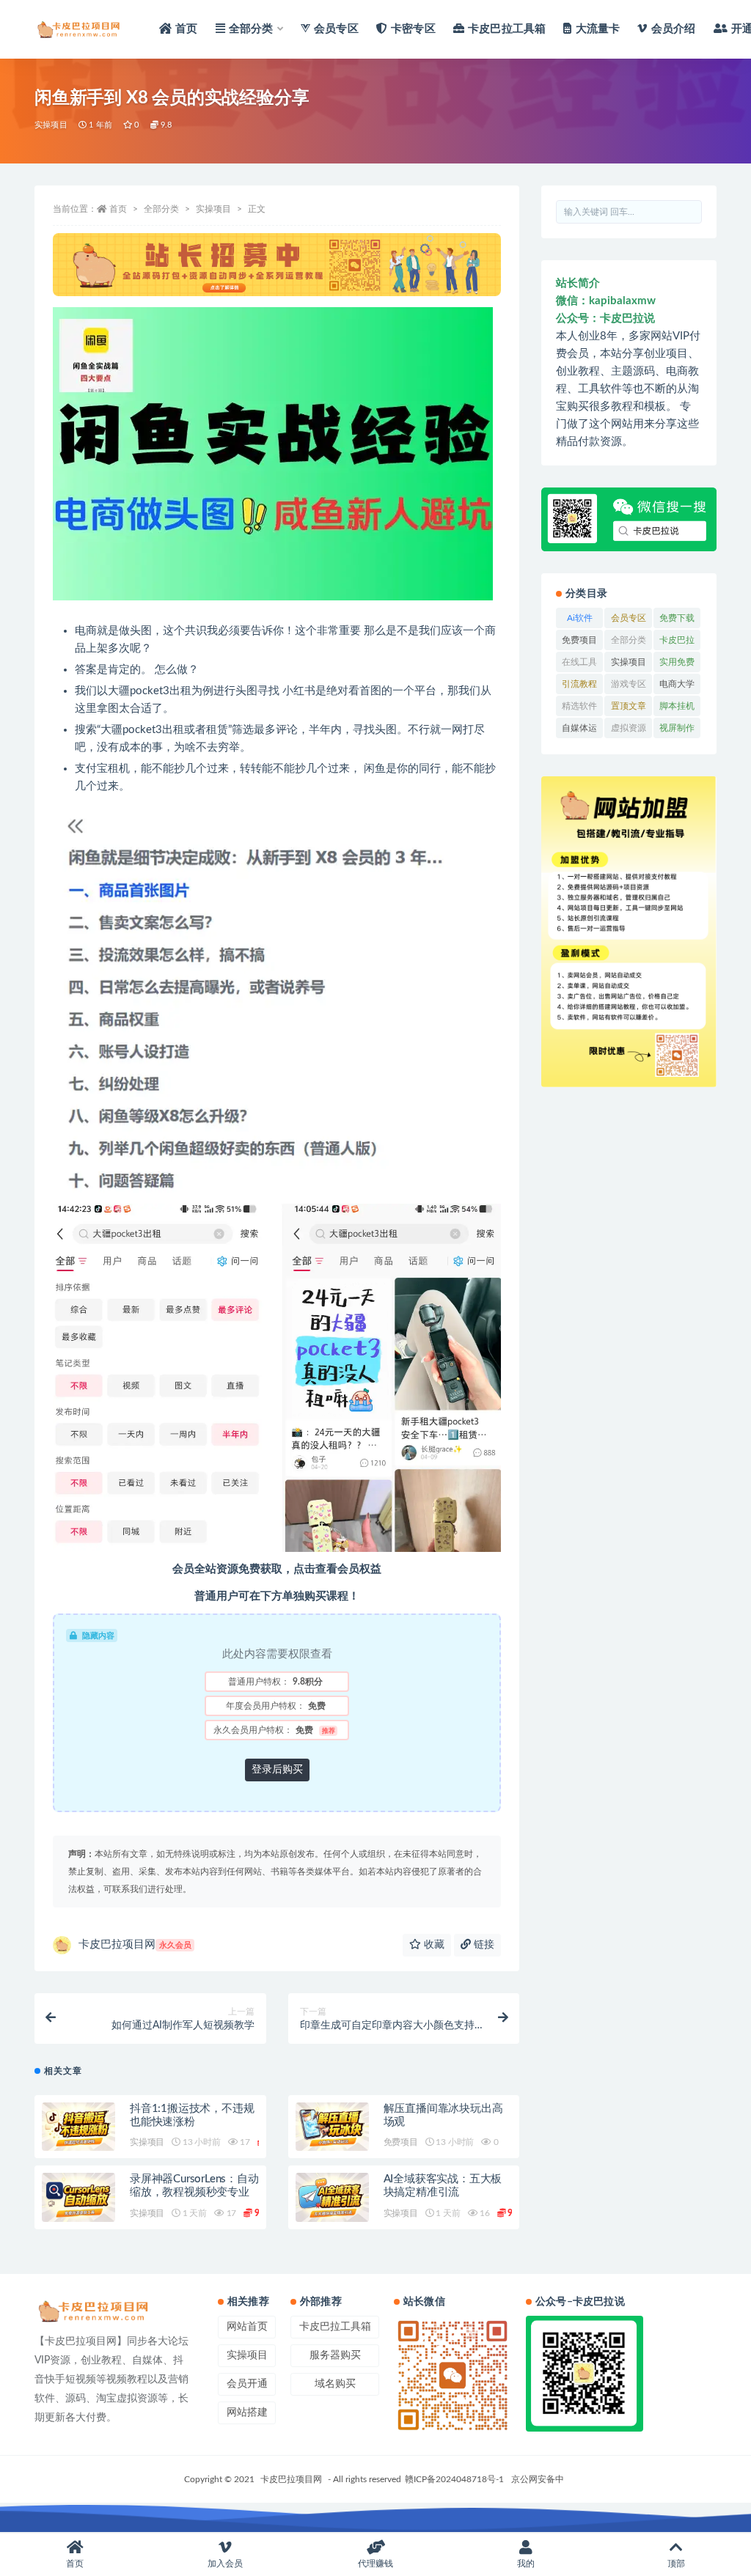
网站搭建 (247, 2413)
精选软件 (579, 709)
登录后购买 (277, 1770)
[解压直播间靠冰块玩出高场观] (332, 2127)
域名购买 (335, 2384)
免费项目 (401, 2142)
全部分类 (161, 209)
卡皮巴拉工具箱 (677, 643)
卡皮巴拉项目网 (135, 1944)
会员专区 (629, 621)
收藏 (433, 1945)
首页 (118, 209)
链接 (483, 1945)
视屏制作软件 (677, 731)
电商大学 (677, 687)
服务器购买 (335, 2355)
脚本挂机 (677, 709)
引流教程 (579, 687)
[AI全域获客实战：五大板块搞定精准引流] (332, 2197)
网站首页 (247, 2327)
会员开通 (247, 2384)
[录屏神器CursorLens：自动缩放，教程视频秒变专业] (78, 2197)
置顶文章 (629, 709)
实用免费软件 (677, 665)
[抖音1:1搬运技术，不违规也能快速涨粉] (78, 2127)
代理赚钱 (375, 2564)
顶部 (676, 2564)
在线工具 (579, 665)
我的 (526, 2564)
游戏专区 (629, 687)
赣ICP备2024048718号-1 (454, 2479)
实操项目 (51, 125)
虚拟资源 (629, 731)
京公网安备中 (538, 2479)
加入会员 (225, 2564)
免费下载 (677, 621)
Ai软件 (580, 621)
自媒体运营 (579, 731)
